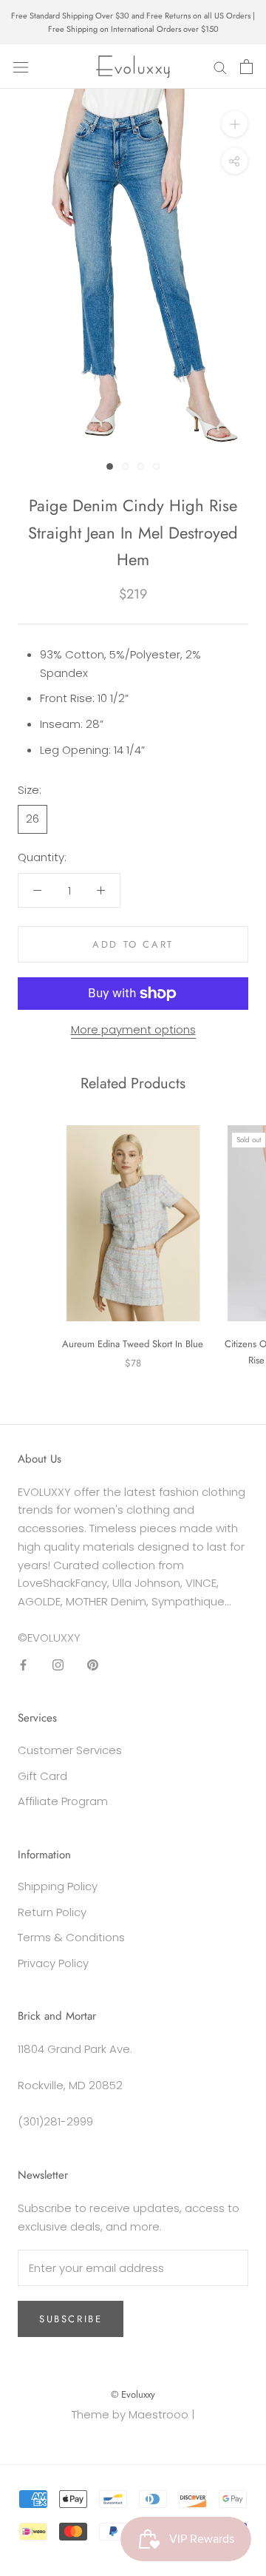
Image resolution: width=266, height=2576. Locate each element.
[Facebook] (23, 1665)
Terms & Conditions (71, 1937)
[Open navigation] (21, 67)
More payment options (133, 1029)
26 (33, 819)
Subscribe (71, 2319)
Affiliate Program (63, 1801)
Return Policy (52, 1912)
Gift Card (42, 1776)
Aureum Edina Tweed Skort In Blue (133, 1344)
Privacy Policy (53, 1963)
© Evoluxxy (133, 2394)
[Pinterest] (93, 1665)
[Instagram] (58, 1665)
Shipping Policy (58, 1886)
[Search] (220, 67)
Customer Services (70, 1750)
